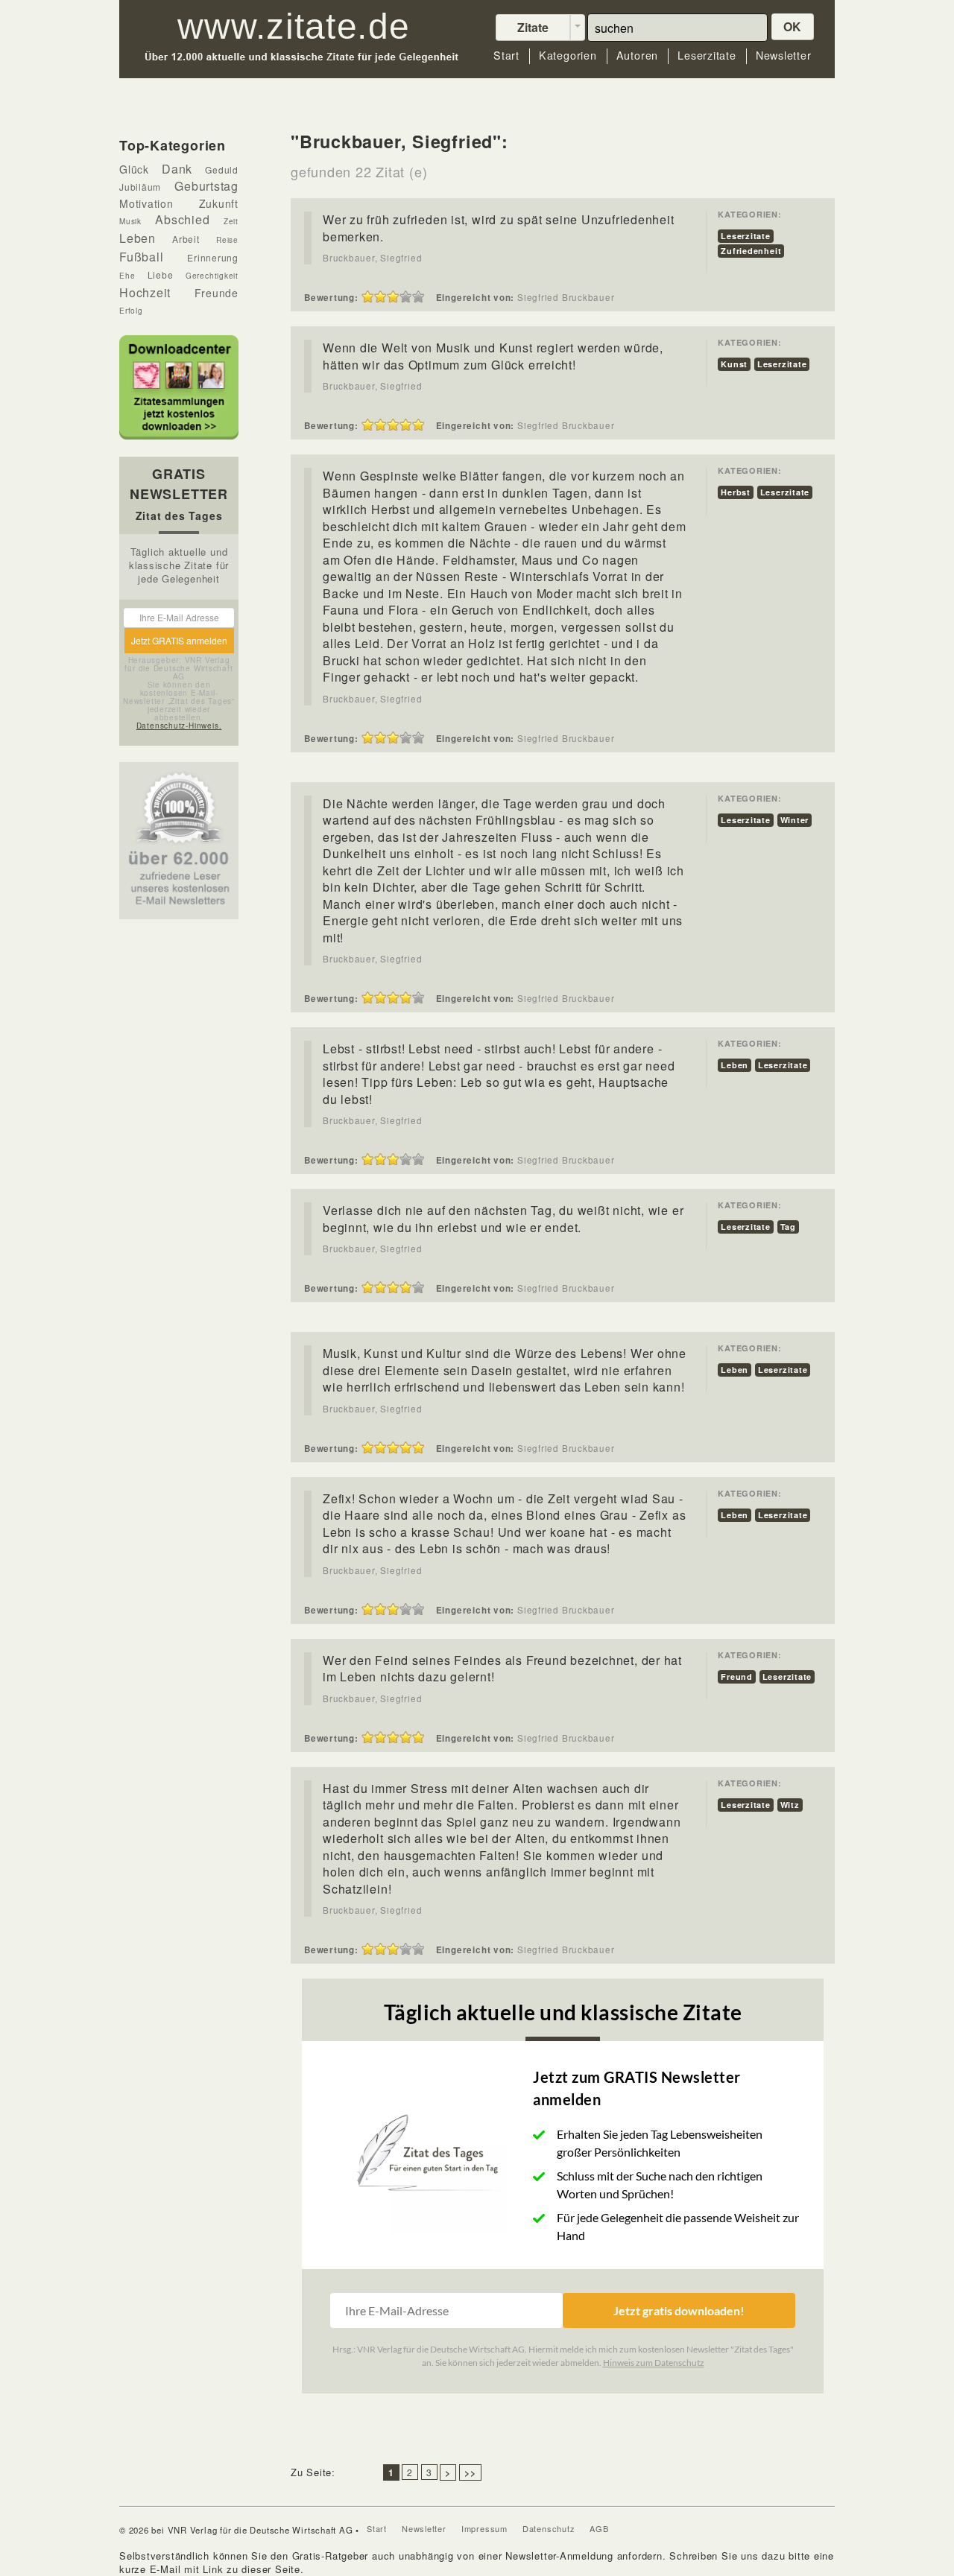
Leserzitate (707, 55)
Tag (788, 1227)
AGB (599, 2528)
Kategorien (568, 55)
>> (470, 2472)
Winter (795, 820)
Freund (737, 1676)
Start (506, 55)
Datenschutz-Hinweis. (179, 726)
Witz (790, 1805)
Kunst (734, 364)
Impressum (484, 2528)
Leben (735, 1065)
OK (793, 26)
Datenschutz (549, 2528)
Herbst (736, 492)
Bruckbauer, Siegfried (372, 258)
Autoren (637, 55)
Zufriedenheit (751, 251)
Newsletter (784, 55)
